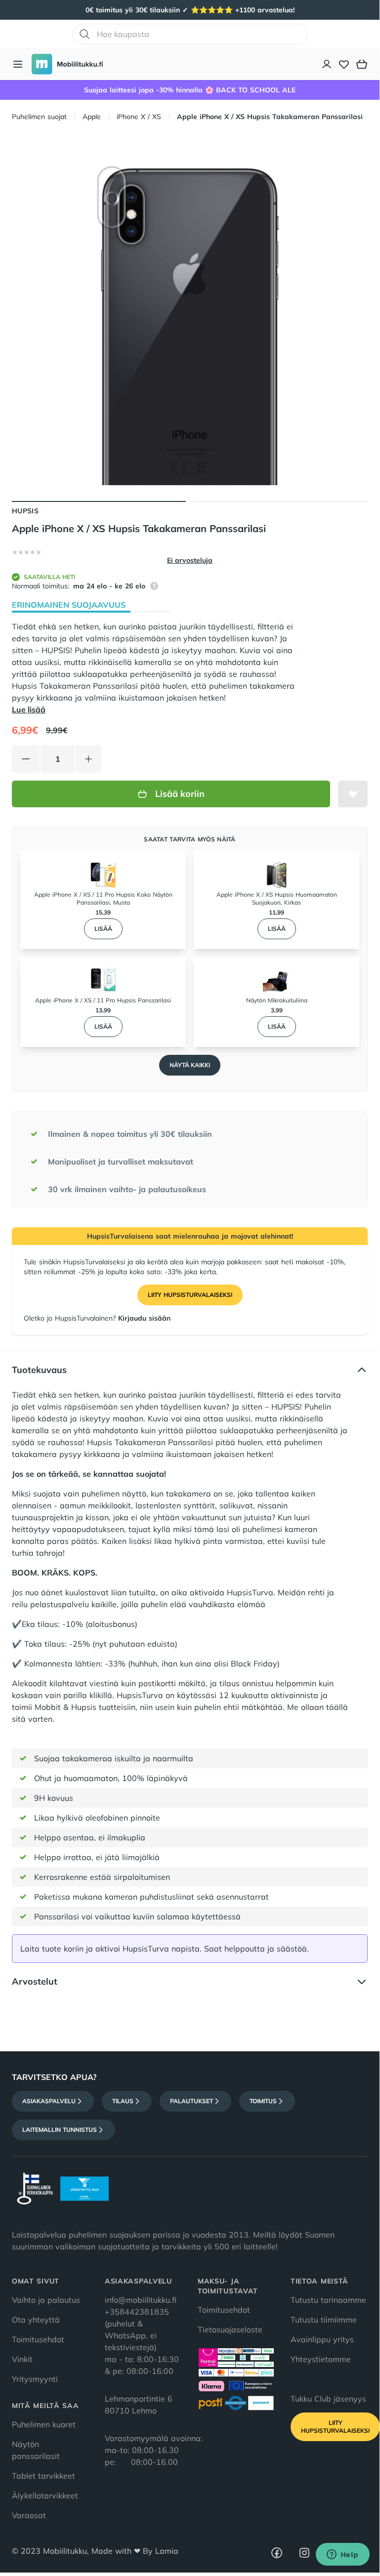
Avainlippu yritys (322, 2339)
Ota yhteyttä (36, 2320)
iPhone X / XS (139, 117)
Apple (92, 117)
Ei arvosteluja (190, 560)
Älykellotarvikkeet (45, 2495)
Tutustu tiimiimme (324, 2320)
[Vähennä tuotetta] (26, 759)
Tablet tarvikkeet (43, 2476)
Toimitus (263, 2101)
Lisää (103, 929)
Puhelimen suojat (39, 117)
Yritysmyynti (35, 2379)
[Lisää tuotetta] (88, 759)
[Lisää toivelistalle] (353, 794)
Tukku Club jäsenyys (328, 2399)
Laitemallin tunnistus (60, 2130)
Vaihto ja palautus (46, 2300)
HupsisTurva (250, 1592)
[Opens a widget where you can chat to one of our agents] (342, 2555)
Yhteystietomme (321, 2359)
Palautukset (191, 2101)
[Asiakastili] (327, 64)
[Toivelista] (344, 64)
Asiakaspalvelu (49, 2101)
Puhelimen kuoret (44, 2424)
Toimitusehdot (38, 2339)
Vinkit (22, 2359)
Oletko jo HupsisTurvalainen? (97, 1318)
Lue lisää (29, 709)
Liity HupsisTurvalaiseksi (190, 1295)
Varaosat (29, 2515)
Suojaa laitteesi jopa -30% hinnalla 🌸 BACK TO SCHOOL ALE (190, 90)
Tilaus (123, 2101)
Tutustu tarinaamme (328, 2300)
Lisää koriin (180, 794)
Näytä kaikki (190, 1065)
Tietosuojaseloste (230, 2329)
